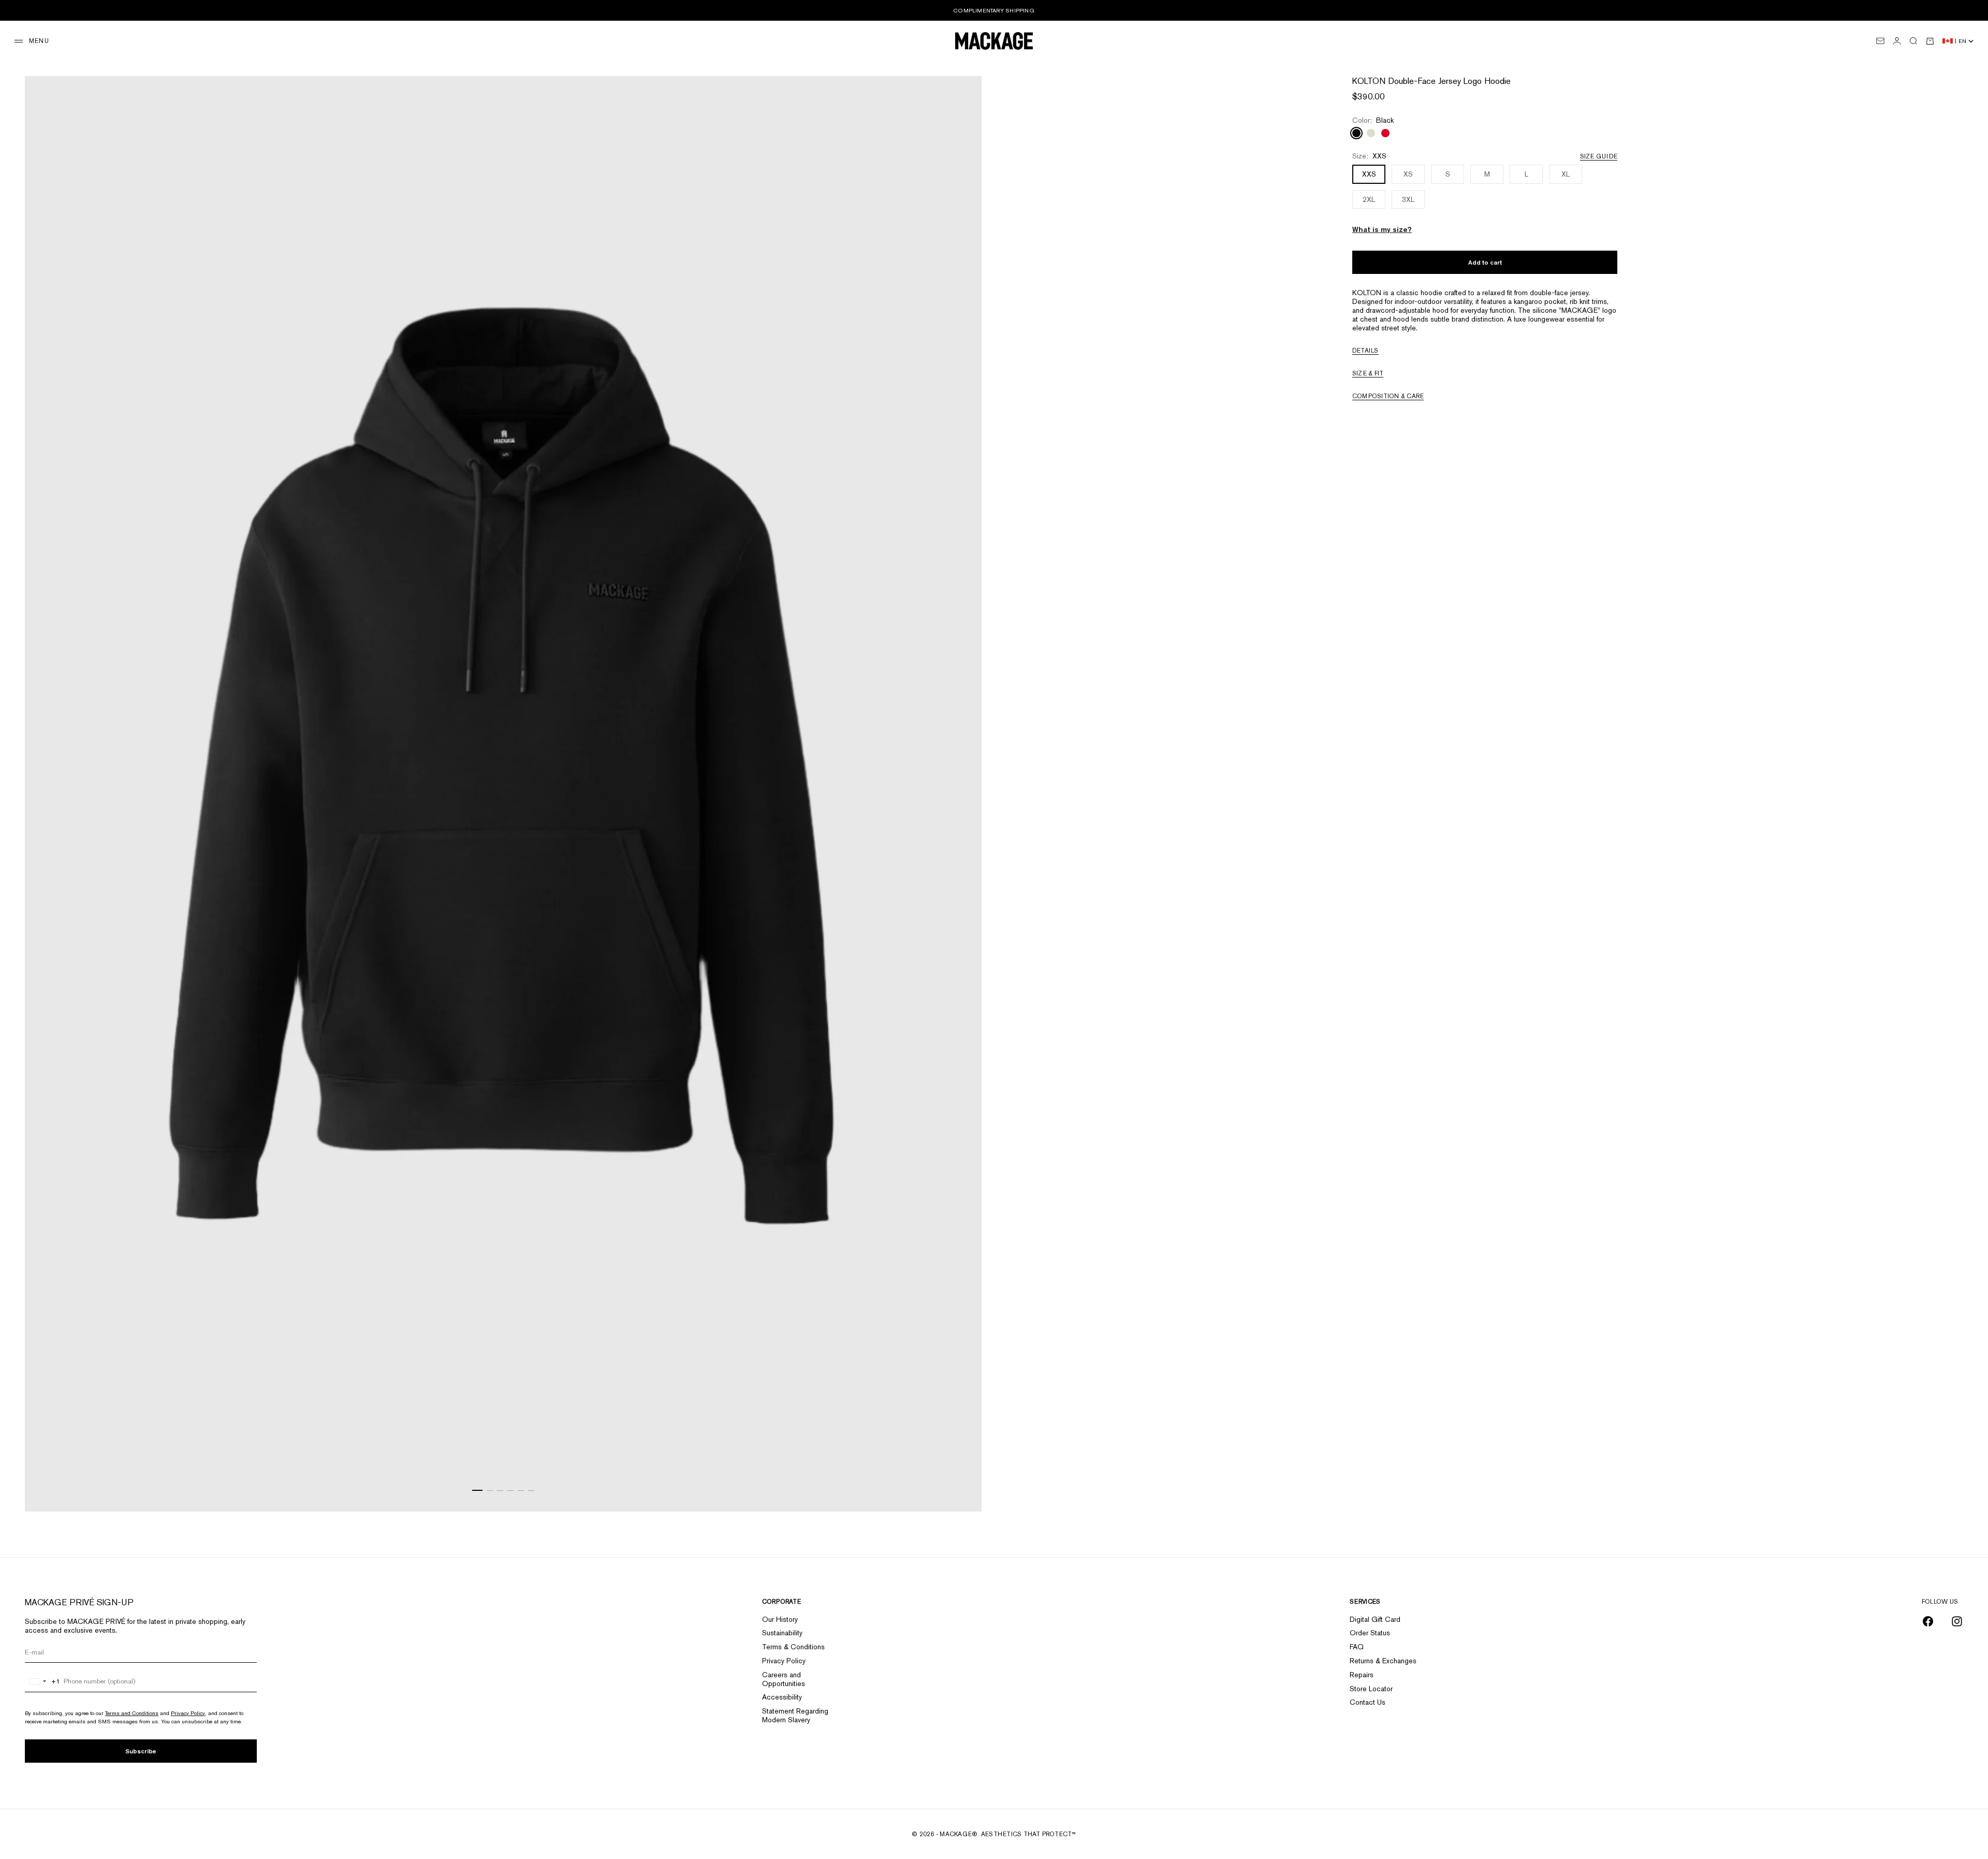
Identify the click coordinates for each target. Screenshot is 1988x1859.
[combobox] (43, 1681)
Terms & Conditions (793, 1647)
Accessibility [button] (782, 1697)
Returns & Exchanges (1383, 1661)
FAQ (1357, 1647)
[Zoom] (961, 1491)
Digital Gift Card (1375, 1619)
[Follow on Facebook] (1928, 1621)
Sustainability (782, 1633)
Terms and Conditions (132, 1713)
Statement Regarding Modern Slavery (795, 1715)
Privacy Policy (188, 1713)
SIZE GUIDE (1599, 156)
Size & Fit (1368, 373)
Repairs (1362, 1675)
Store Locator (1371, 1689)
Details (1365, 351)
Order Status (1370, 1633)
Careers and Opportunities (784, 1679)
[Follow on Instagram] (1957, 1621)
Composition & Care (1388, 396)
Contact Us (1368, 1702)
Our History (780, 1619)
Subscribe (141, 1751)
